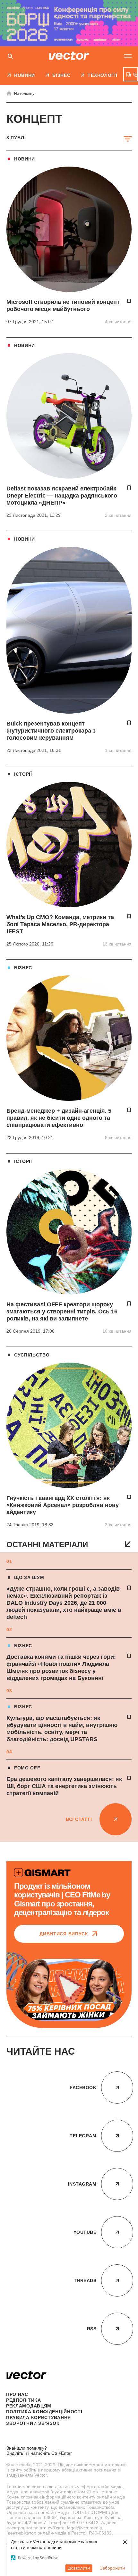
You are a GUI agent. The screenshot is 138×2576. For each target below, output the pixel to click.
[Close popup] (128, 2415)
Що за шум (29, 1577)
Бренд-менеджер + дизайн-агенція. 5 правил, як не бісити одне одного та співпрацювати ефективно (59, 1118)
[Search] (10, 57)
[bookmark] (129, 1588)
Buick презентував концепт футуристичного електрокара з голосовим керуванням (51, 731)
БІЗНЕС (23, 1646)
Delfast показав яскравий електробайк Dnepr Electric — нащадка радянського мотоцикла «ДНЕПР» (62, 496)
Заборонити (112, 2568)
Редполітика (24, 2400)
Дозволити (79, 2568)
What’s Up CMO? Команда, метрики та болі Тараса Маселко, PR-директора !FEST (60, 924)
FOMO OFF (27, 1768)
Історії (23, 774)
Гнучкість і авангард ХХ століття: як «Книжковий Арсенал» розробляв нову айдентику (63, 1505)
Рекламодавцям (29, 2406)
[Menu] (128, 56)
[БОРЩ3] (69, 23)
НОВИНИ (25, 159)
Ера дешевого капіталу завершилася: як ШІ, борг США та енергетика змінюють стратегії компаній (64, 1786)
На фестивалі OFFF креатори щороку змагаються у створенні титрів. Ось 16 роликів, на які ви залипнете (62, 1311)
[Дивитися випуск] (69, 1990)
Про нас (17, 2394)
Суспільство (32, 1355)
